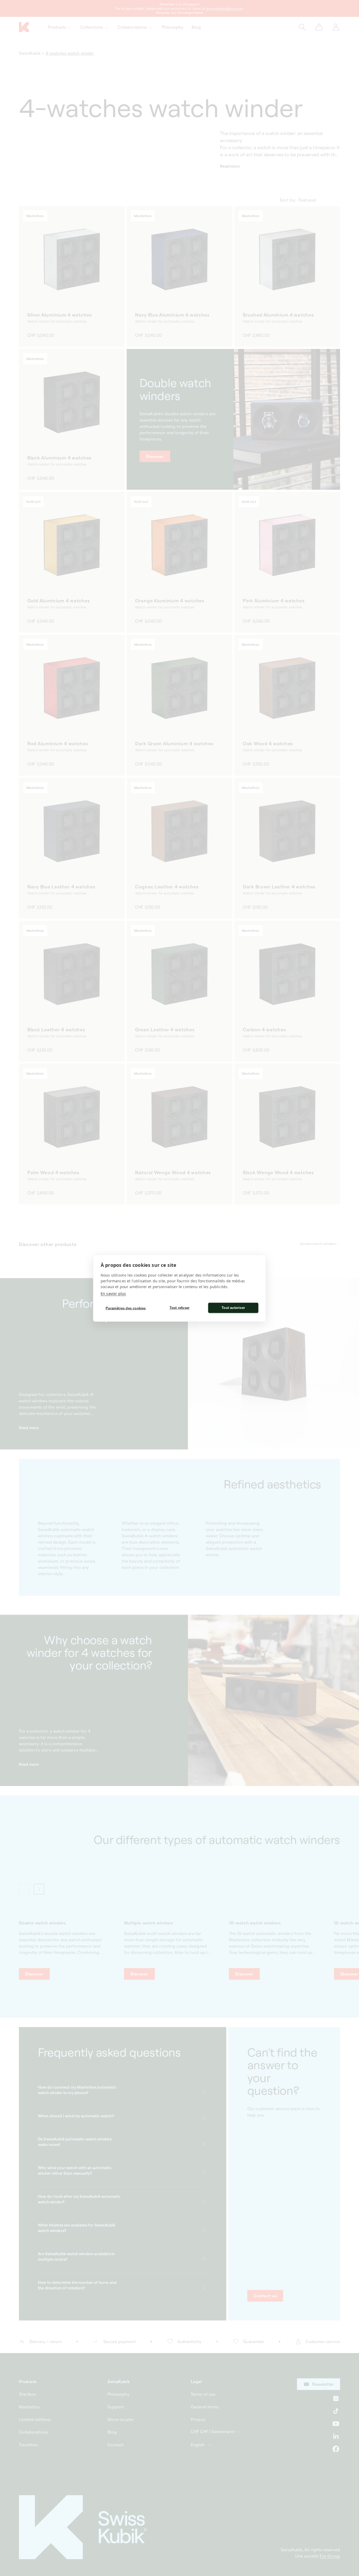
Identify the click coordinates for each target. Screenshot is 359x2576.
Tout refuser (179, 1308)
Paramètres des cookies (126, 1308)
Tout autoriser (233, 1308)
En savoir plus (113, 1293)
